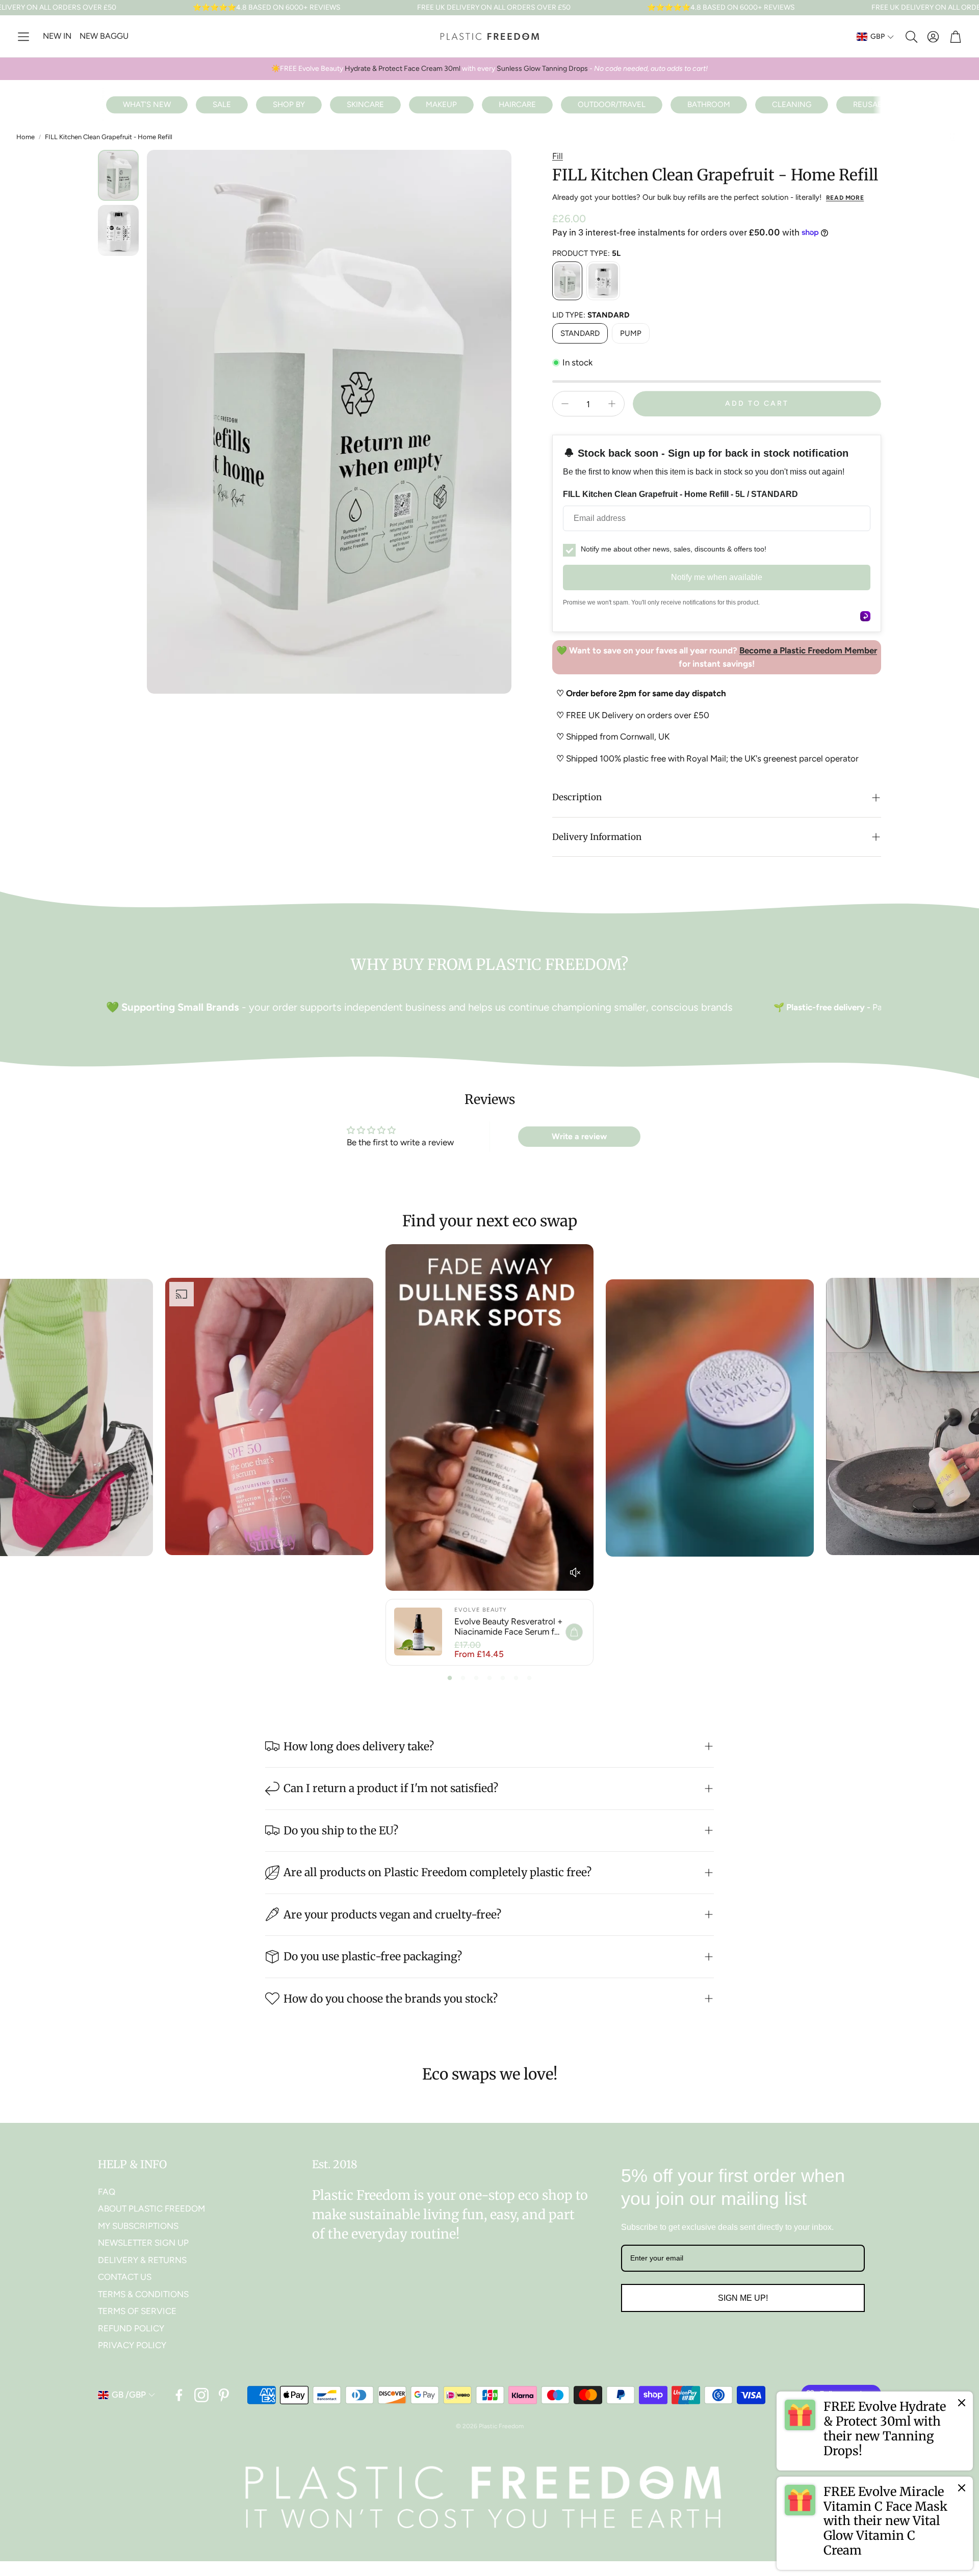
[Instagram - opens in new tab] (201, 2395)
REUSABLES (874, 104)
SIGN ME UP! (743, 2298)
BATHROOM (709, 104)
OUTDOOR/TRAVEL (612, 104)
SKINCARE (365, 104)
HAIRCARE (517, 104)
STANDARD (580, 333)
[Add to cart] (574, 1632)
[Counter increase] (612, 404)
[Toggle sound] (575, 1572)
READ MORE (845, 198)
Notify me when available (717, 577)
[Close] (962, 2403)
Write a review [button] (579, 1136)
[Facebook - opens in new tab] (179, 2395)
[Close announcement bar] (969, 8)
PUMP (631, 333)
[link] (875, 2431)
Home (25, 137)
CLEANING (792, 104)
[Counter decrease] (565, 404)
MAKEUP (441, 104)
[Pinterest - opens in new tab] (224, 2395)
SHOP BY (289, 104)
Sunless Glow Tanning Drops (542, 69)
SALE (222, 104)
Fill (558, 156)
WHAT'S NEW (147, 104)
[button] (23, 37)
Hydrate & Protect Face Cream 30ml (402, 69)
